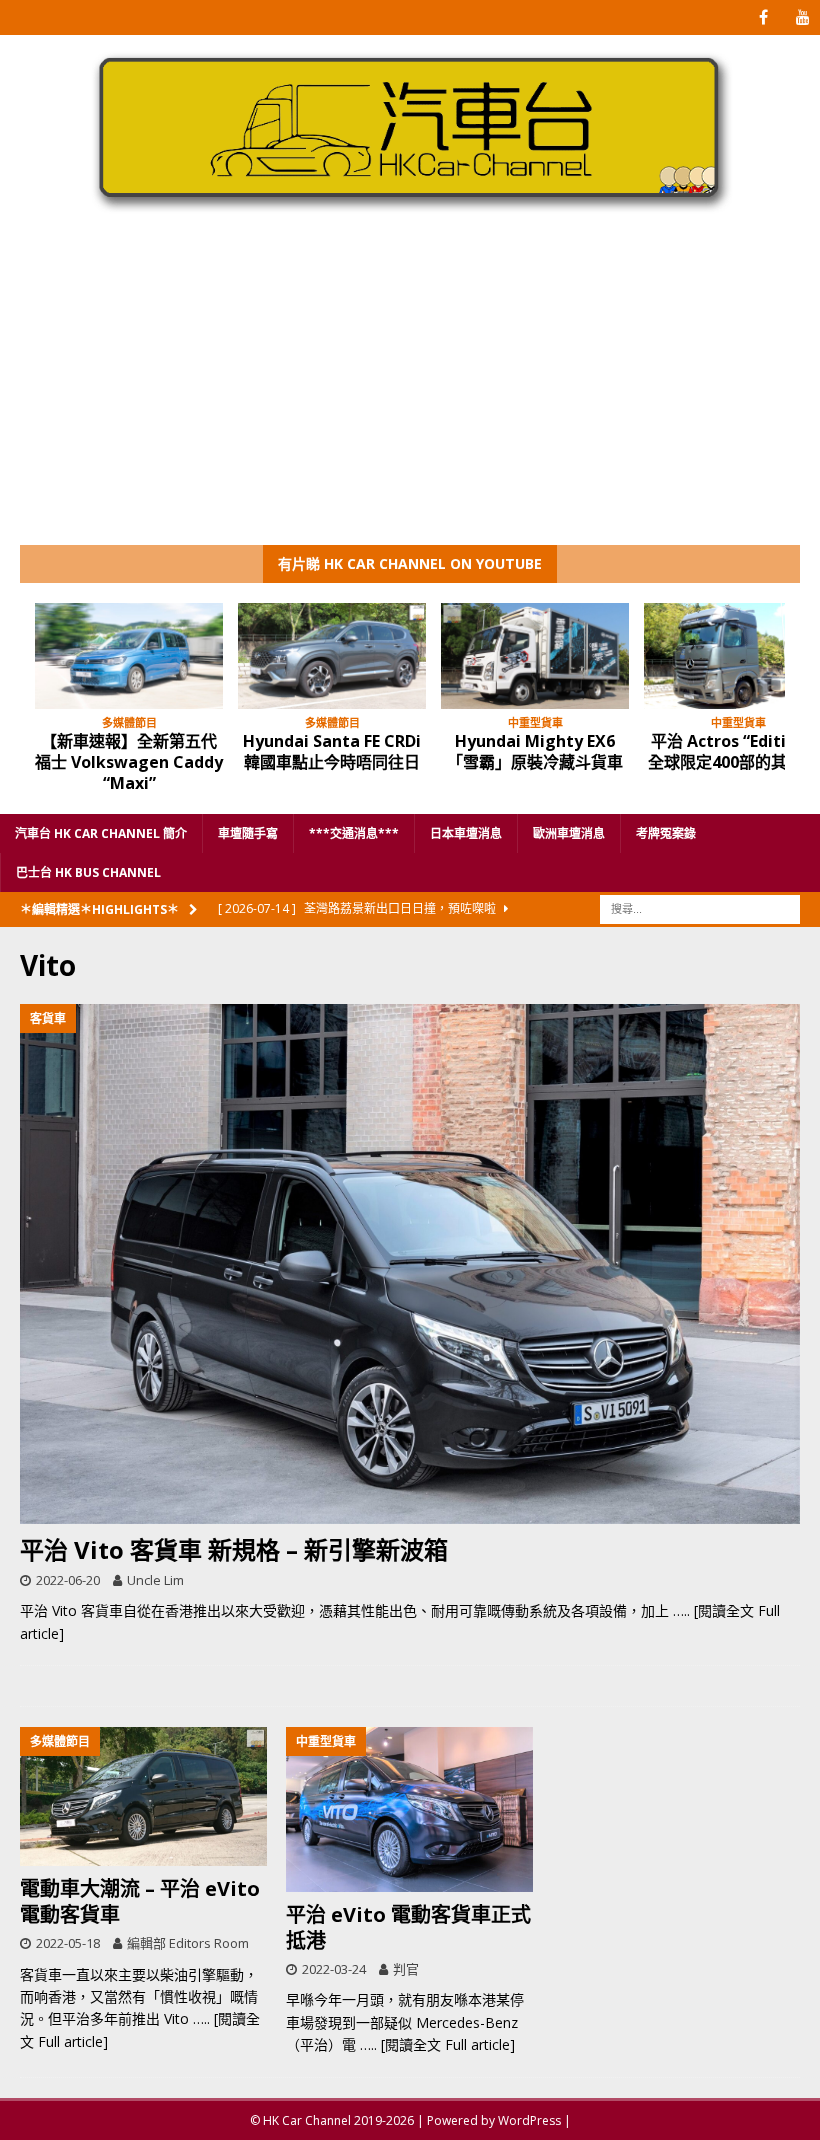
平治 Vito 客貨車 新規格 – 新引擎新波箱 (234, 1549)
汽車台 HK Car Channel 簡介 (101, 833)
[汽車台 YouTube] (802, 17)
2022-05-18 (68, 1943)
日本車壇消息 (466, 833)
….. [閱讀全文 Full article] (437, 2044)
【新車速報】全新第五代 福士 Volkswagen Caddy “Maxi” (129, 762)
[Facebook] (763, 17)
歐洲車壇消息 (569, 833)
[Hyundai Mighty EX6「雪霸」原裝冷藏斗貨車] (535, 656)
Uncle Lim (155, 1580)
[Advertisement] (410, 395)
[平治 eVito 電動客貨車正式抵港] (409, 1809)
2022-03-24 (334, 1969)
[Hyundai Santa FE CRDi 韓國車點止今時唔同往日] (332, 656)
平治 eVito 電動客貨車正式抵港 (408, 1927)
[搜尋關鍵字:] (700, 907)
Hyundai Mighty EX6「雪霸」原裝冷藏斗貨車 (535, 751)
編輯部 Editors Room (188, 1943)
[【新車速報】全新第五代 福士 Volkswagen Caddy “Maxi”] (129, 656)
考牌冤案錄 (666, 833)
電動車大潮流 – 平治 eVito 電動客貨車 (140, 1901)
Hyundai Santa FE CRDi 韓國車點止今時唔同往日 (332, 751)
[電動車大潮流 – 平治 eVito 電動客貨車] (143, 1796)
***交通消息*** (354, 833)
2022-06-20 (68, 1580)
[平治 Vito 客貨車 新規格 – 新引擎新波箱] (410, 1264)
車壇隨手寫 (248, 833)
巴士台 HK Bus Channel (88, 872)
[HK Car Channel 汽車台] (410, 212)
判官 (406, 1969)
